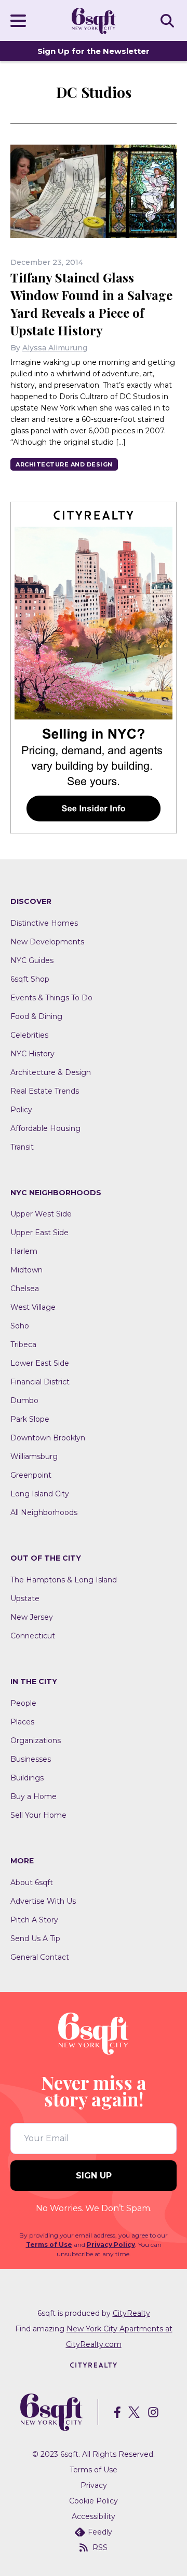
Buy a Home (34, 1796)
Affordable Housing (45, 1128)
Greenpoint (31, 1475)
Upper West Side (41, 1214)
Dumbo (24, 1400)
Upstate (25, 1598)
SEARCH (169, 20)
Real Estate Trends (45, 1091)
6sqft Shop (30, 979)
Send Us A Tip (35, 1938)
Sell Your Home (38, 1815)
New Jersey (32, 1617)
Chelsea (25, 1289)
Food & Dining (36, 1016)
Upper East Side (39, 1233)
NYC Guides (32, 960)
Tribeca (23, 1344)
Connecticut (33, 1636)
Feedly (100, 2532)
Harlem (24, 1251)
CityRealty (131, 2313)
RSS (100, 2547)
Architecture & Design (51, 1072)
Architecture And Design (64, 464)
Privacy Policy (111, 2245)
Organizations (36, 1740)
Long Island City (40, 1494)
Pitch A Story (34, 1920)
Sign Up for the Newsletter (94, 51)
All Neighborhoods (44, 1512)
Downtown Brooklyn (48, 1438)
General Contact (40, 1957)
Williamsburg (34, 1456)
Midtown (26, 1270)
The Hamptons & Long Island (64, 1580)
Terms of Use (49, 2245)
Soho (20, 1326)
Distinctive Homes (44, 923)
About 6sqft (32, 1883)
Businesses (31, 1759)
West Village (33, 1307)
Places (22, 1722)
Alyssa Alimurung (55, 348)
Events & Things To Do (51, 998)
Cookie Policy (94, 2501)
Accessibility (94, 2516)
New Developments (47, 942)
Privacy (94, 2485)
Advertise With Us (43, 1901)
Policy (21, 1110)
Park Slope (30, 1419)
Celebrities (29, 1035)
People (23, 1703)
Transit (22, 1147)
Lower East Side (40, 1363)
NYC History (32, 1054)
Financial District (40, 1382)
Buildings (27, 1778)
